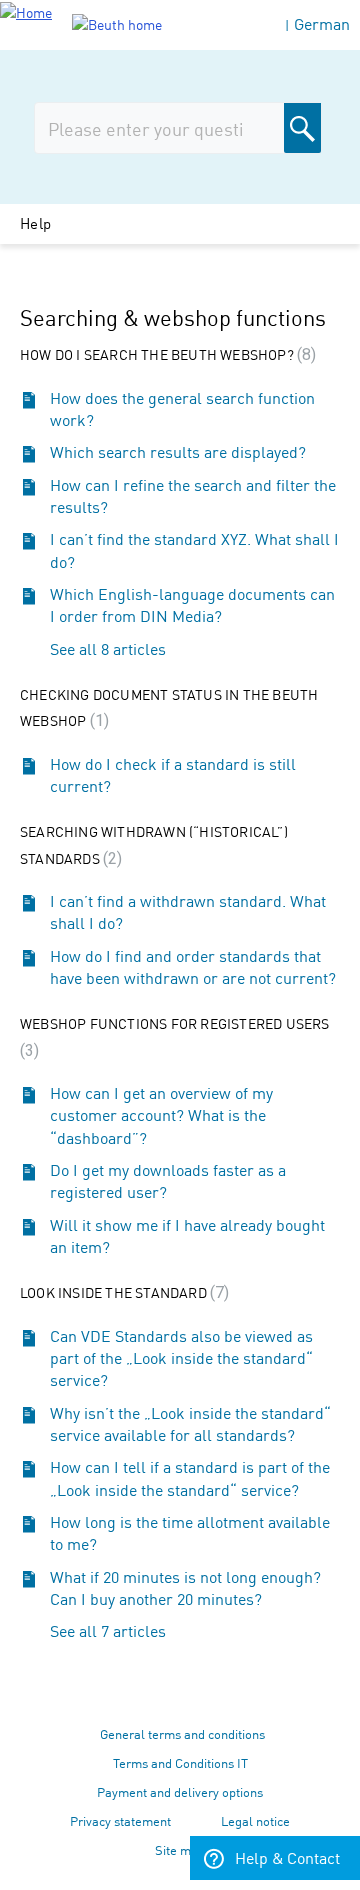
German (322, 23)
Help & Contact (287, 1857)
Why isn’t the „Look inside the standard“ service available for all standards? (190, 1423)
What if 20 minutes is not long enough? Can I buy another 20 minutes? (185, 1587)
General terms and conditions (182, 1733)
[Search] (302, 128)
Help (36, 222)
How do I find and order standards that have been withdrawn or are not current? (193, 966)
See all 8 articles (108, 648)
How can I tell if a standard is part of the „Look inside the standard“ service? (190, 1477)
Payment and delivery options (180, 1791)
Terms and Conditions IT (180, 1762)
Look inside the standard (122, 1292)
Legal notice (255, 1820)
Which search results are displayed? (178, 451)
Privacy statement (120, 1820)
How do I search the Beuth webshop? (165, 354)
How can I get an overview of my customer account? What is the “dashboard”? (161, 1114)
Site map (180, 1849)
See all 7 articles (108, 1630)
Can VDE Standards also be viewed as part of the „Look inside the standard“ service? (181, 1357)
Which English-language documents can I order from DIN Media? (192, 604)
